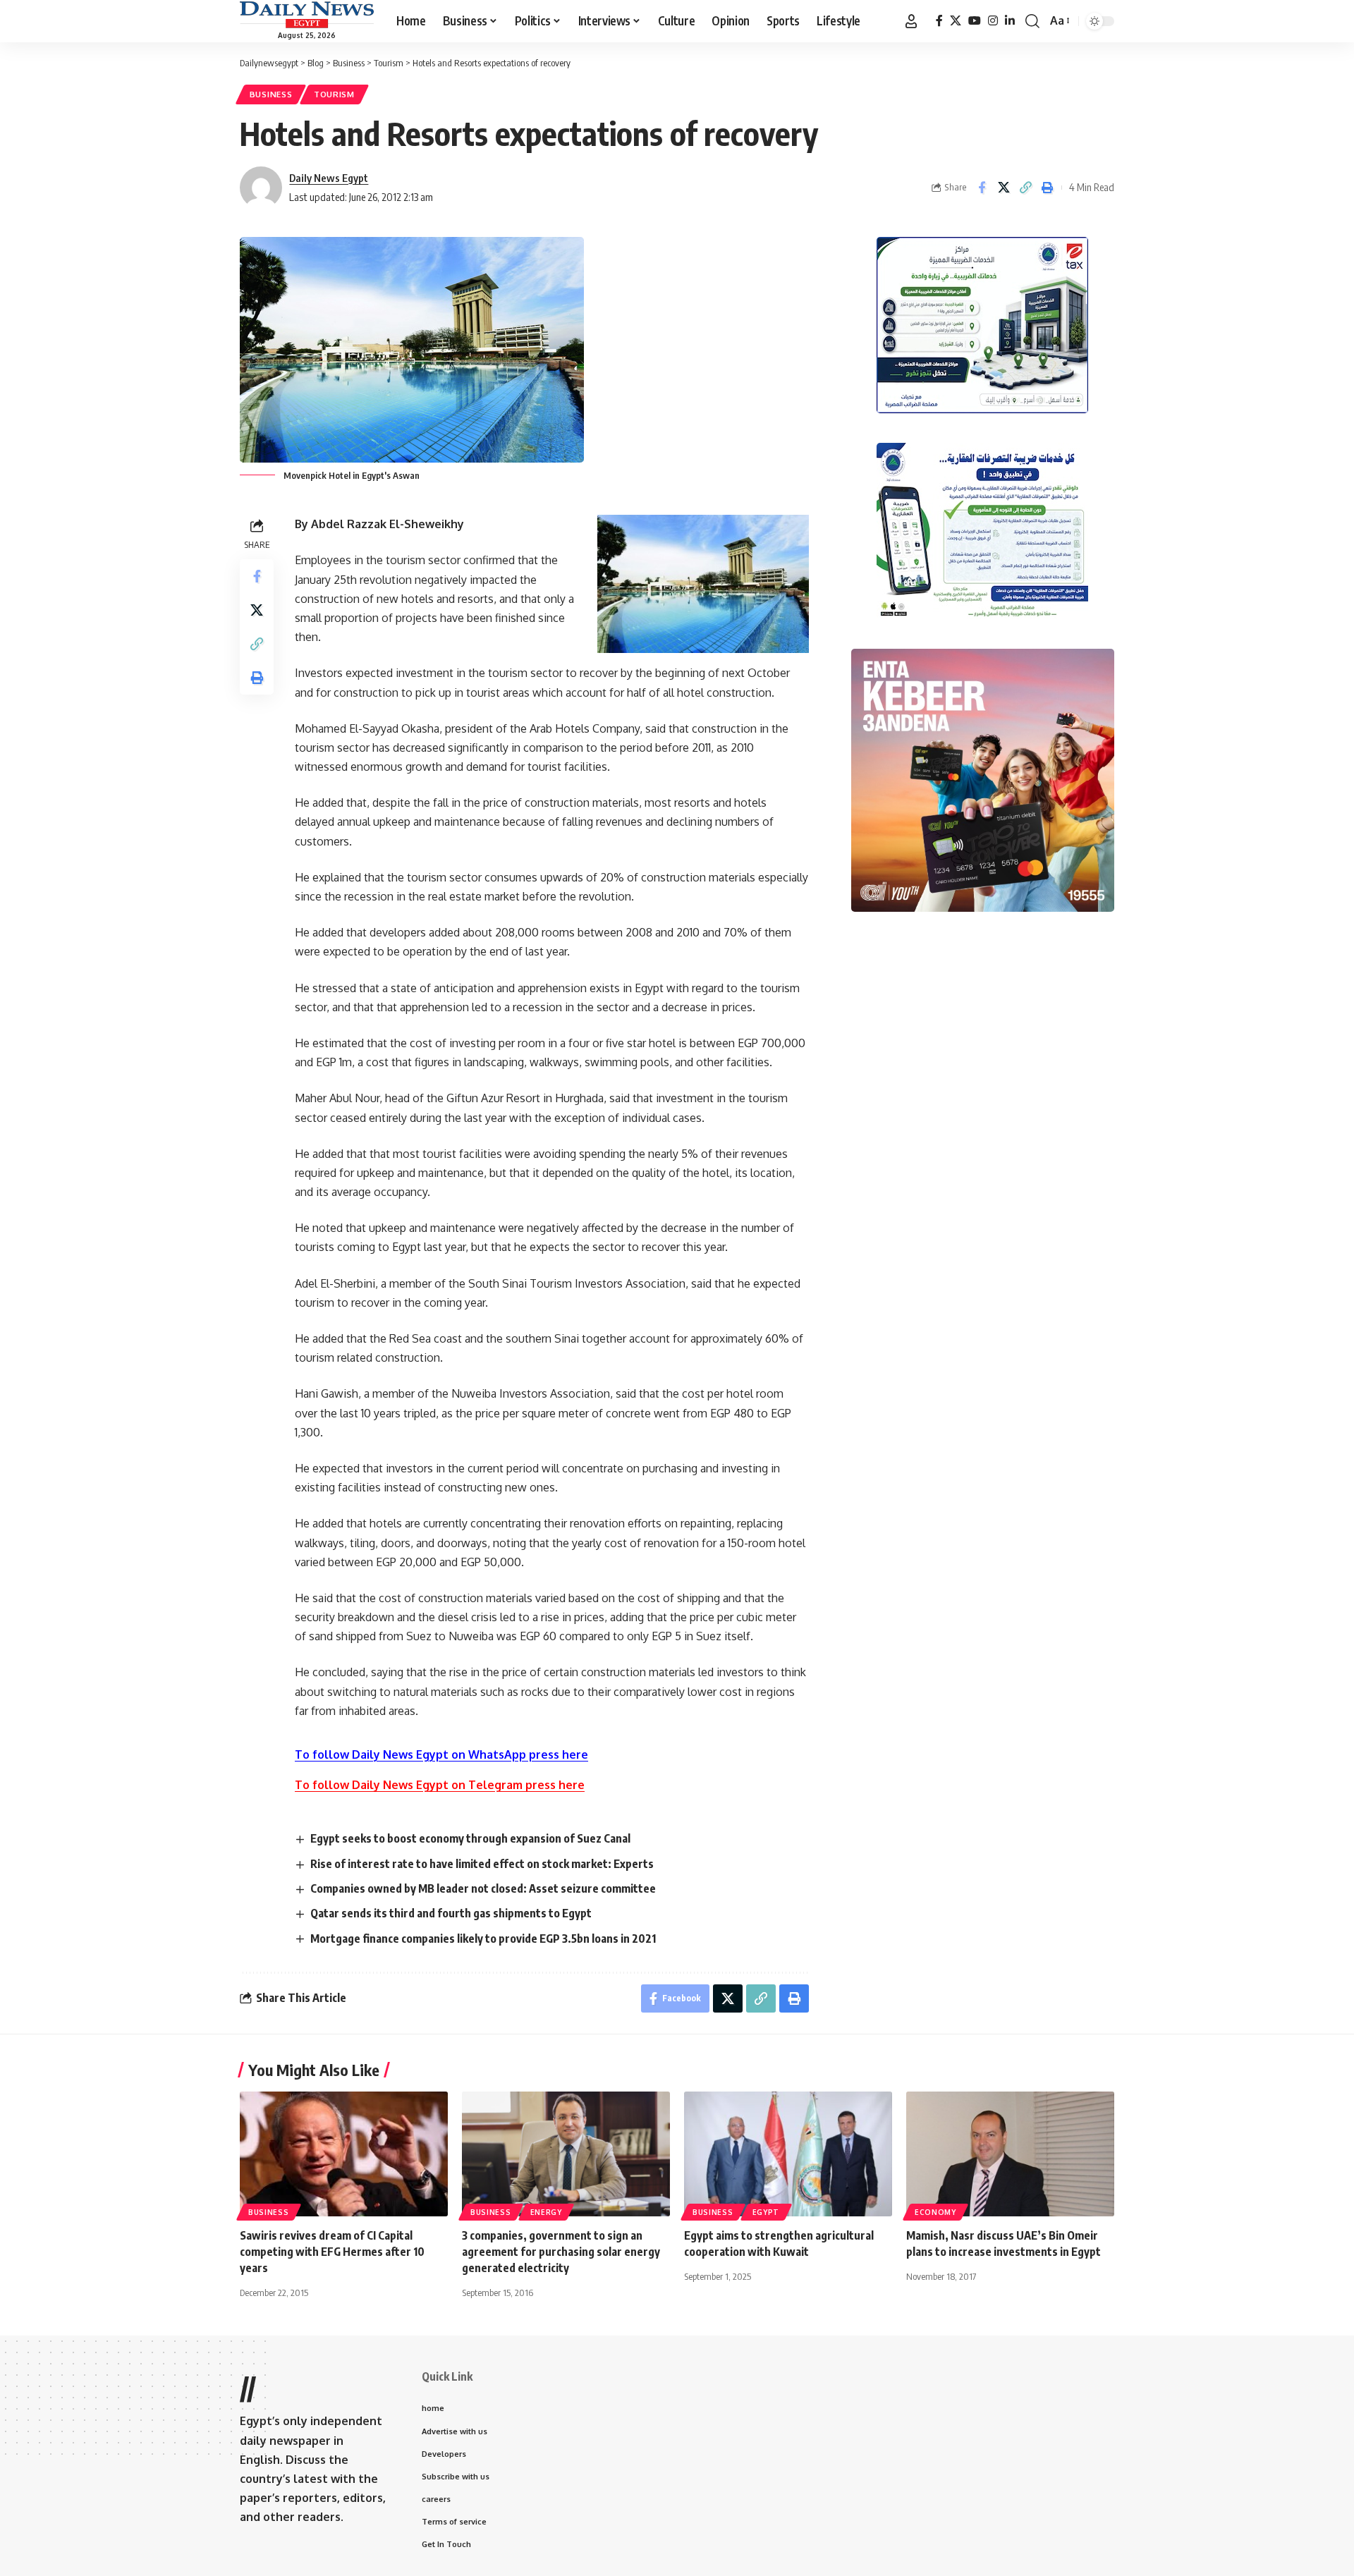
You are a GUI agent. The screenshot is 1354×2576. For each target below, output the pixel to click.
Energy (546, 2212)
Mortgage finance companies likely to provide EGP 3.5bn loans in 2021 (483, 1939)
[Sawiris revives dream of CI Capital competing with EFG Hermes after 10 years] (344, 2154)
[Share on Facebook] (982, 188)
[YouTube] (975, 21)
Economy (935, 2212)
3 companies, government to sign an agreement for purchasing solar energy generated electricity (561, 2252)
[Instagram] (993, 21)
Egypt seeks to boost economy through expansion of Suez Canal (470, 1838)
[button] (911, 21)
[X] (956, 21)
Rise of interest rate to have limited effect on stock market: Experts (482, 1864)
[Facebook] (939, 21)
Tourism (334, 94)
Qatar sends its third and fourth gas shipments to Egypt (451, 1913)
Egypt (766, 2212)
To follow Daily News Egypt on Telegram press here (440, 1785)
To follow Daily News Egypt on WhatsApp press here (441, 1754)
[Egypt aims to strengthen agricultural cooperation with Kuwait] (788, 2154)
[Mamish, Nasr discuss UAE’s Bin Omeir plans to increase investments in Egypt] (1010, 2154)
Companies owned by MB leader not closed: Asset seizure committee (483, 1888)
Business (271, 94)
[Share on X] (1004, 188)
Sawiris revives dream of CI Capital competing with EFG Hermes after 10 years (332, 2252)
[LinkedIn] (1010, 21)
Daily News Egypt (329, 178)
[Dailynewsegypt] (307, 15)
